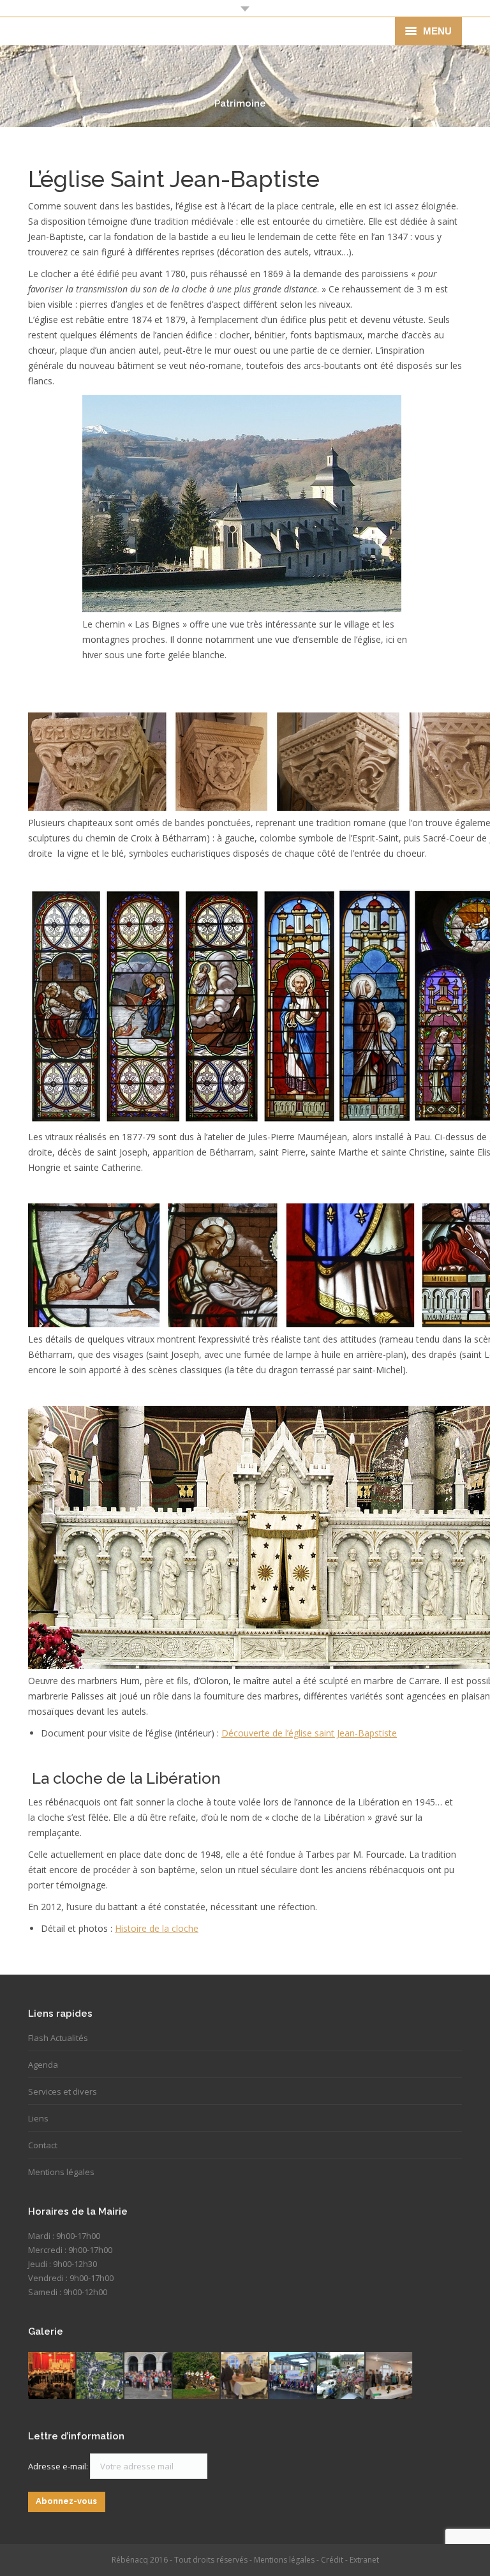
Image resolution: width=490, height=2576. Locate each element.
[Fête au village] (52, 2376)
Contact (43, 2145)
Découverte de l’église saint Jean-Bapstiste (309, 1733)
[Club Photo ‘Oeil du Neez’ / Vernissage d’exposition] (390, 2376)
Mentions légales (61, 2172)
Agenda (43, 2065)
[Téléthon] (293, 2376)
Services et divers (63, 2091)
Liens (38, 2118)
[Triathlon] (197, 2376)
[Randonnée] (149, 2376)
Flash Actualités (58, 2038)
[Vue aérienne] (101, 2376)
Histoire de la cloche (157, 1928)
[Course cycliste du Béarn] (341, 2376)
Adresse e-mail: (59, 2466)
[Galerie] (245, 2376)
